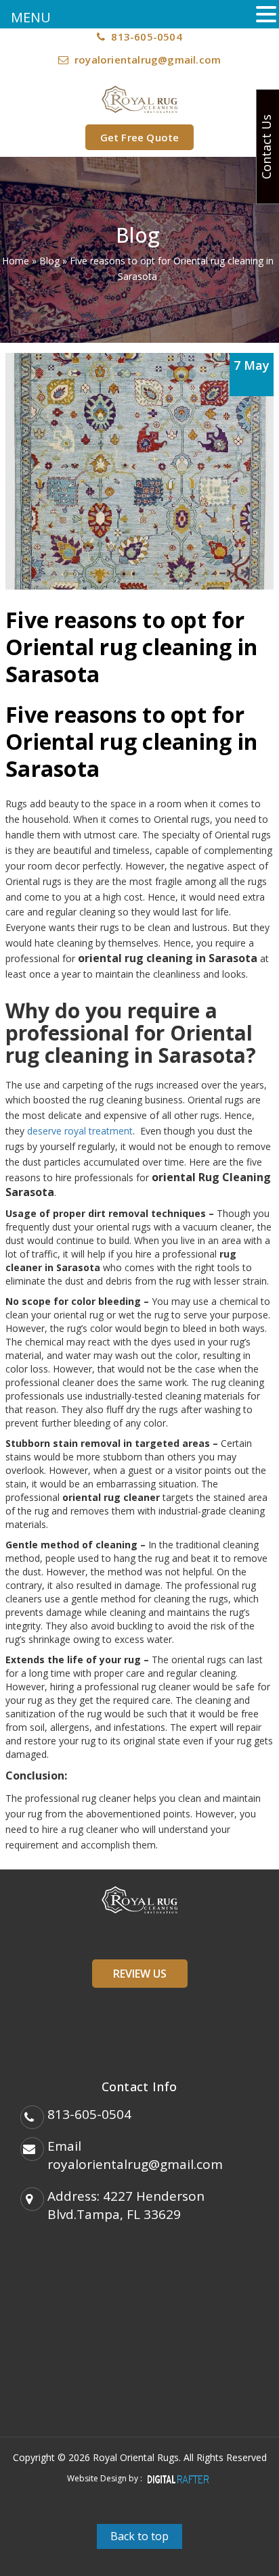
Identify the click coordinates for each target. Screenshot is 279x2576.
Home (16, 261)
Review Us (140, 1974)
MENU (31, 17)
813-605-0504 (145, 37)
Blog (49, 261)
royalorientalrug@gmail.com (148, 59)
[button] (266, 15)
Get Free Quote (140, 137)
